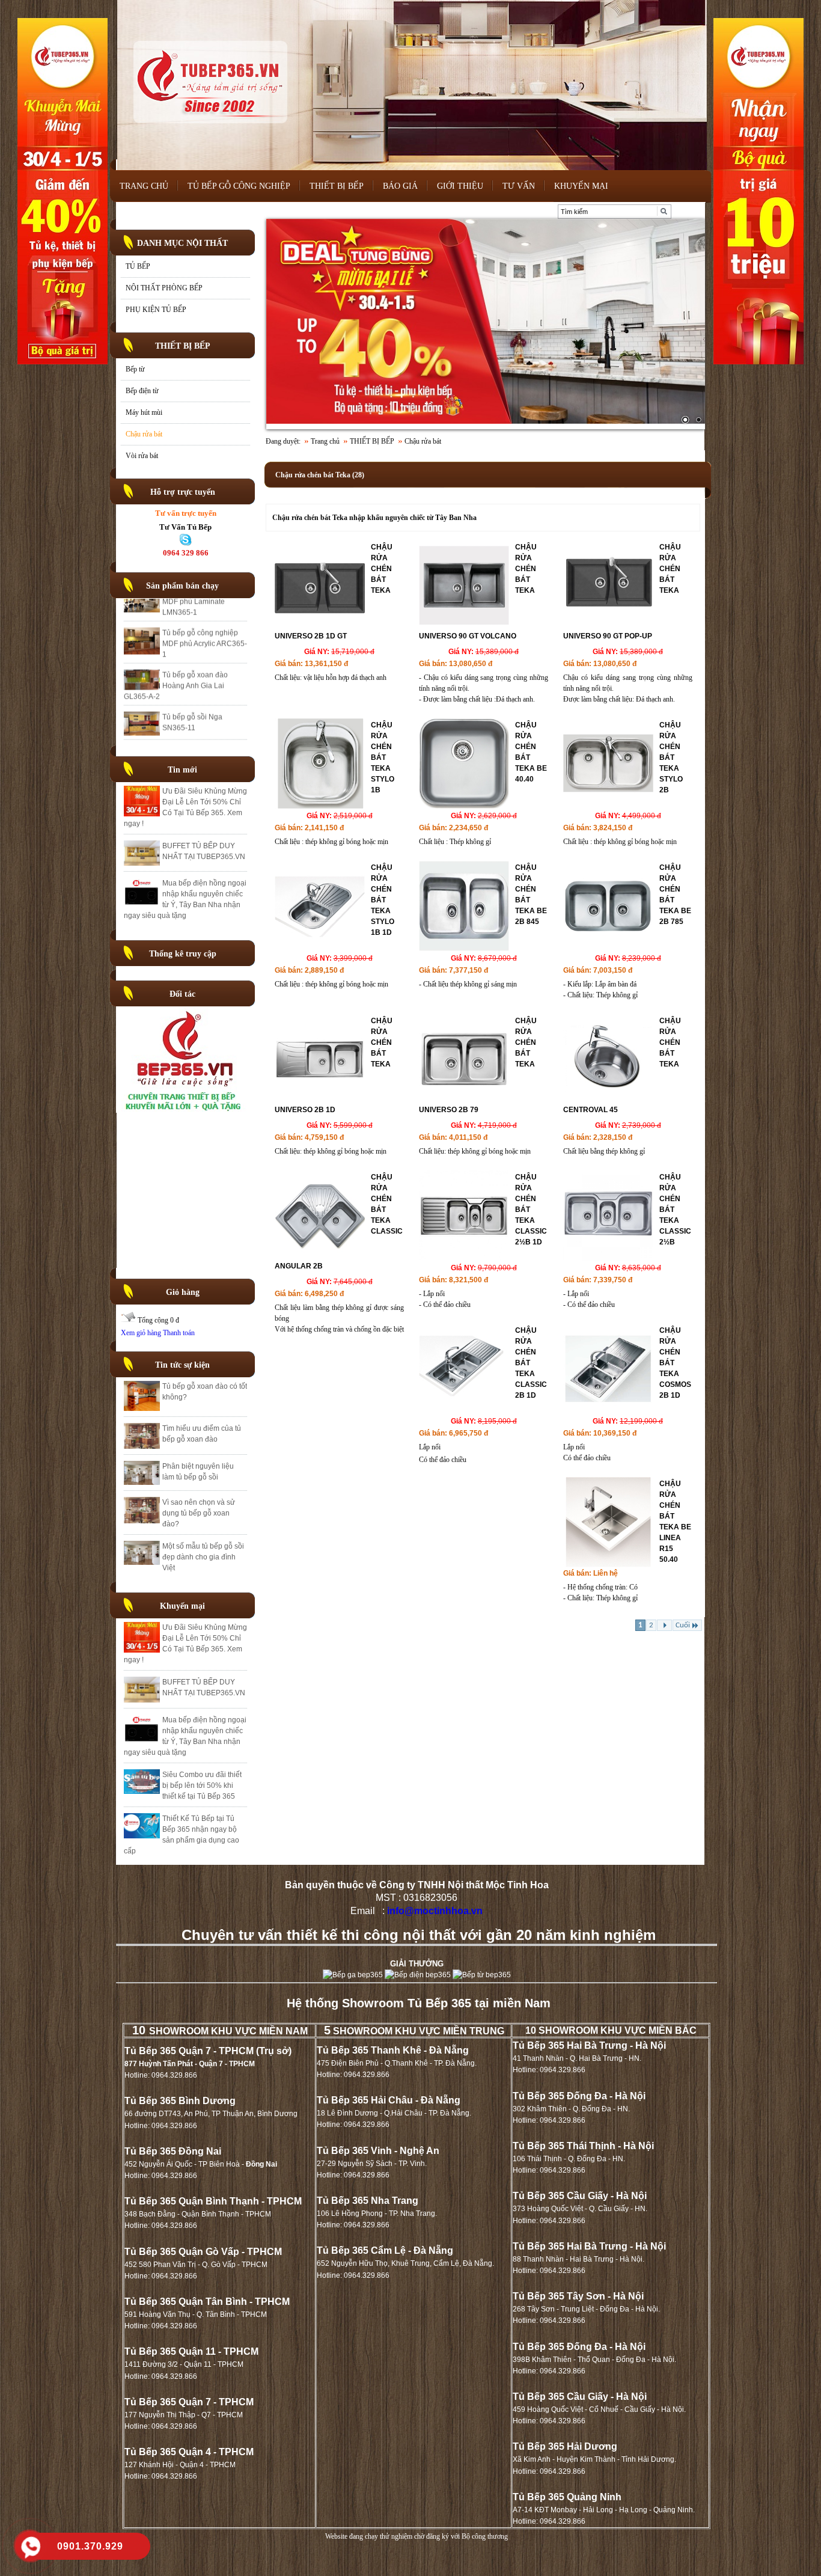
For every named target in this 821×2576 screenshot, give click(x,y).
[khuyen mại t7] (486, 324)
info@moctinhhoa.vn (435, 1911)
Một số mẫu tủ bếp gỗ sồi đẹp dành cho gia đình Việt (203, 1557)
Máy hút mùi (144, 412)
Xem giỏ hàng (141, 1333)
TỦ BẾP (138, 266)
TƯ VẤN (519, 186)
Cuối (683, 1625)
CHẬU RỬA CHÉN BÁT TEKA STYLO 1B (383, 757)
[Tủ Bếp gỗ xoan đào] (186, 1110)
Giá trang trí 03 (186, 731)
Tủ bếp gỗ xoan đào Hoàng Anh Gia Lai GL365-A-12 (195, 700)
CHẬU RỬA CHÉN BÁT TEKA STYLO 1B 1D (383, 900)
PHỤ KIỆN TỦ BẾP (156, 310)
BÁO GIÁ (400, 186)
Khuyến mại (182, 1606)
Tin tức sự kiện (182, 1365)
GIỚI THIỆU (460, 186)
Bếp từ (135, 369)
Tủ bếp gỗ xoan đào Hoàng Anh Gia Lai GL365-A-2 (176, 623)
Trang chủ (325, 441)
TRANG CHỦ (144, 186)
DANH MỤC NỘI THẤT (182, 243)
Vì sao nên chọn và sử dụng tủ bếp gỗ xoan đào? (199, 1513)
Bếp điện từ (142, 391)
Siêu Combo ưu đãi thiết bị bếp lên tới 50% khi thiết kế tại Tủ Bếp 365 (202, 1785)
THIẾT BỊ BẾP (337, 186)
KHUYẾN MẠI (581, 186)
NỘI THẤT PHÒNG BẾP (164, 288)
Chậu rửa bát (144, 434)
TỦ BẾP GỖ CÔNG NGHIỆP (239, 186)
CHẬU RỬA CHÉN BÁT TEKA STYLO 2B (671, 757)
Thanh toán (179, 1333)
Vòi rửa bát (142, 456)
